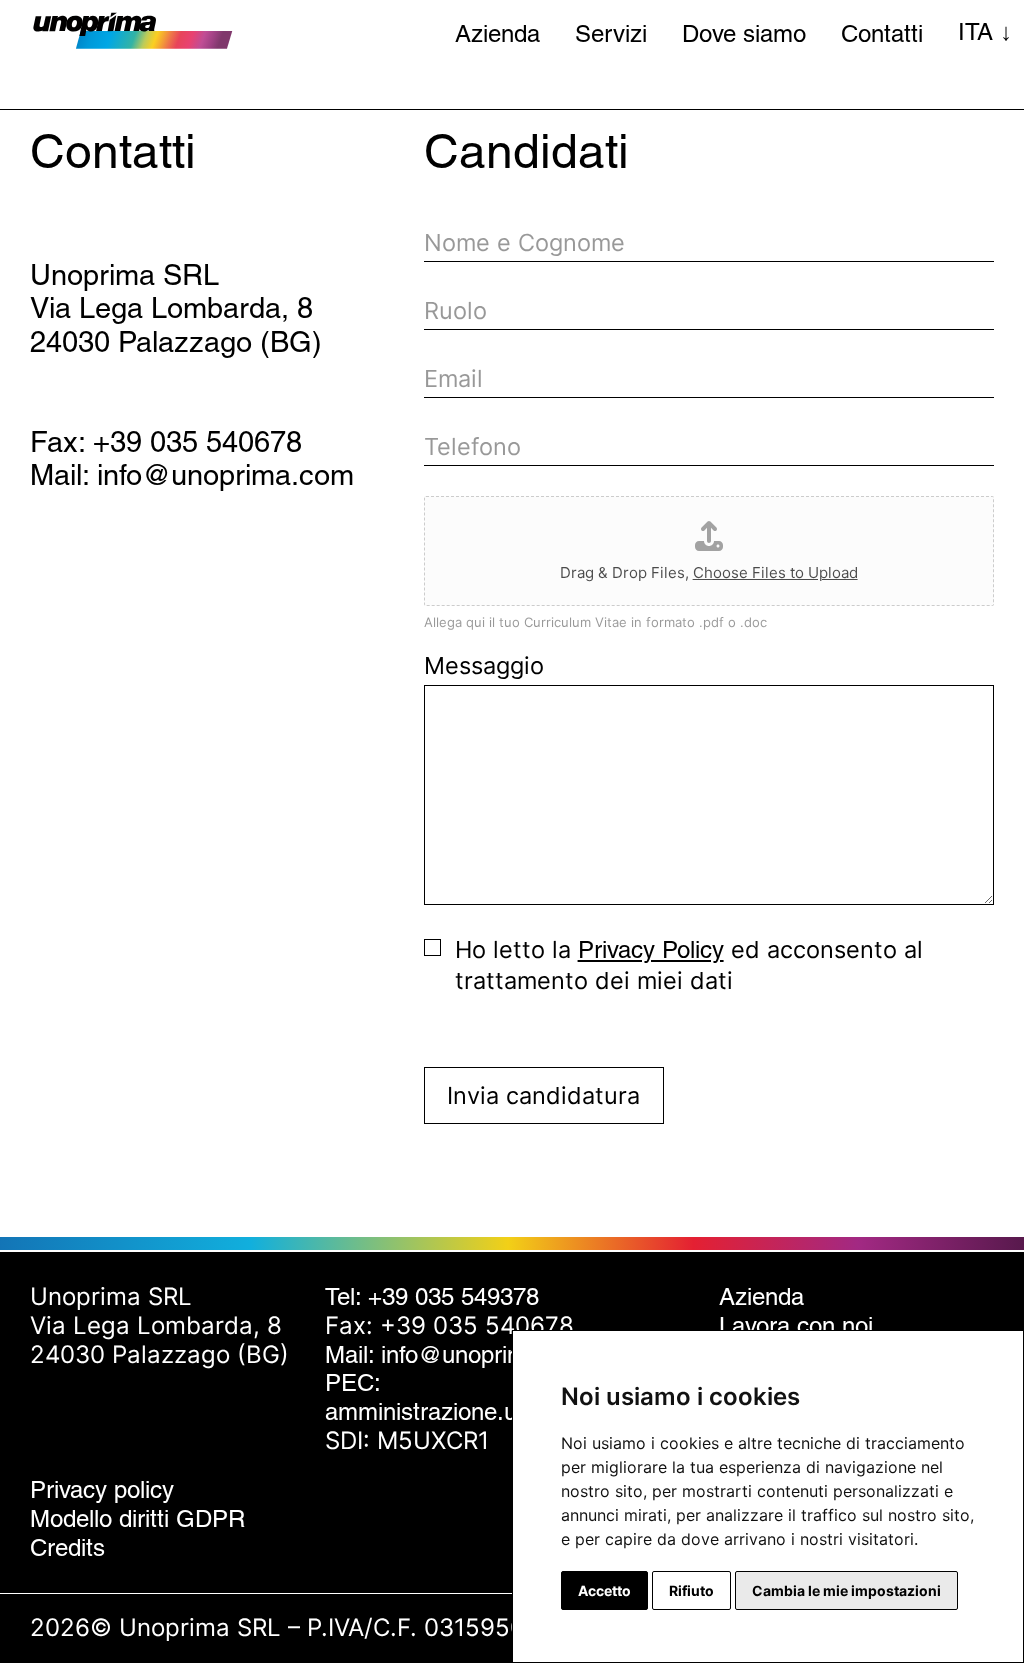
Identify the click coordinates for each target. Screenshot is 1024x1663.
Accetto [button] (604, 1590)
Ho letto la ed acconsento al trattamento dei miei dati (689, 965)
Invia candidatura (543, 1095)
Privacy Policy (651, 949)
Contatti (882, 33)
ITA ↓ (985, 31)
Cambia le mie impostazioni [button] (846, 1590)
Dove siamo (744, 33)
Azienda (497, 33)
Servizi (611, 33)
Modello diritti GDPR (137, 1518)
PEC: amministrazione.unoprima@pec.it (504, 1397)
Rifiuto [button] (691, 1590)
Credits (67, 1547)
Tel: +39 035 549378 (432, 1296)
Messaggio (484, 665)
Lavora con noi (796, 1325)
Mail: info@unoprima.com (192, 475)
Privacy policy (102, 1489)
